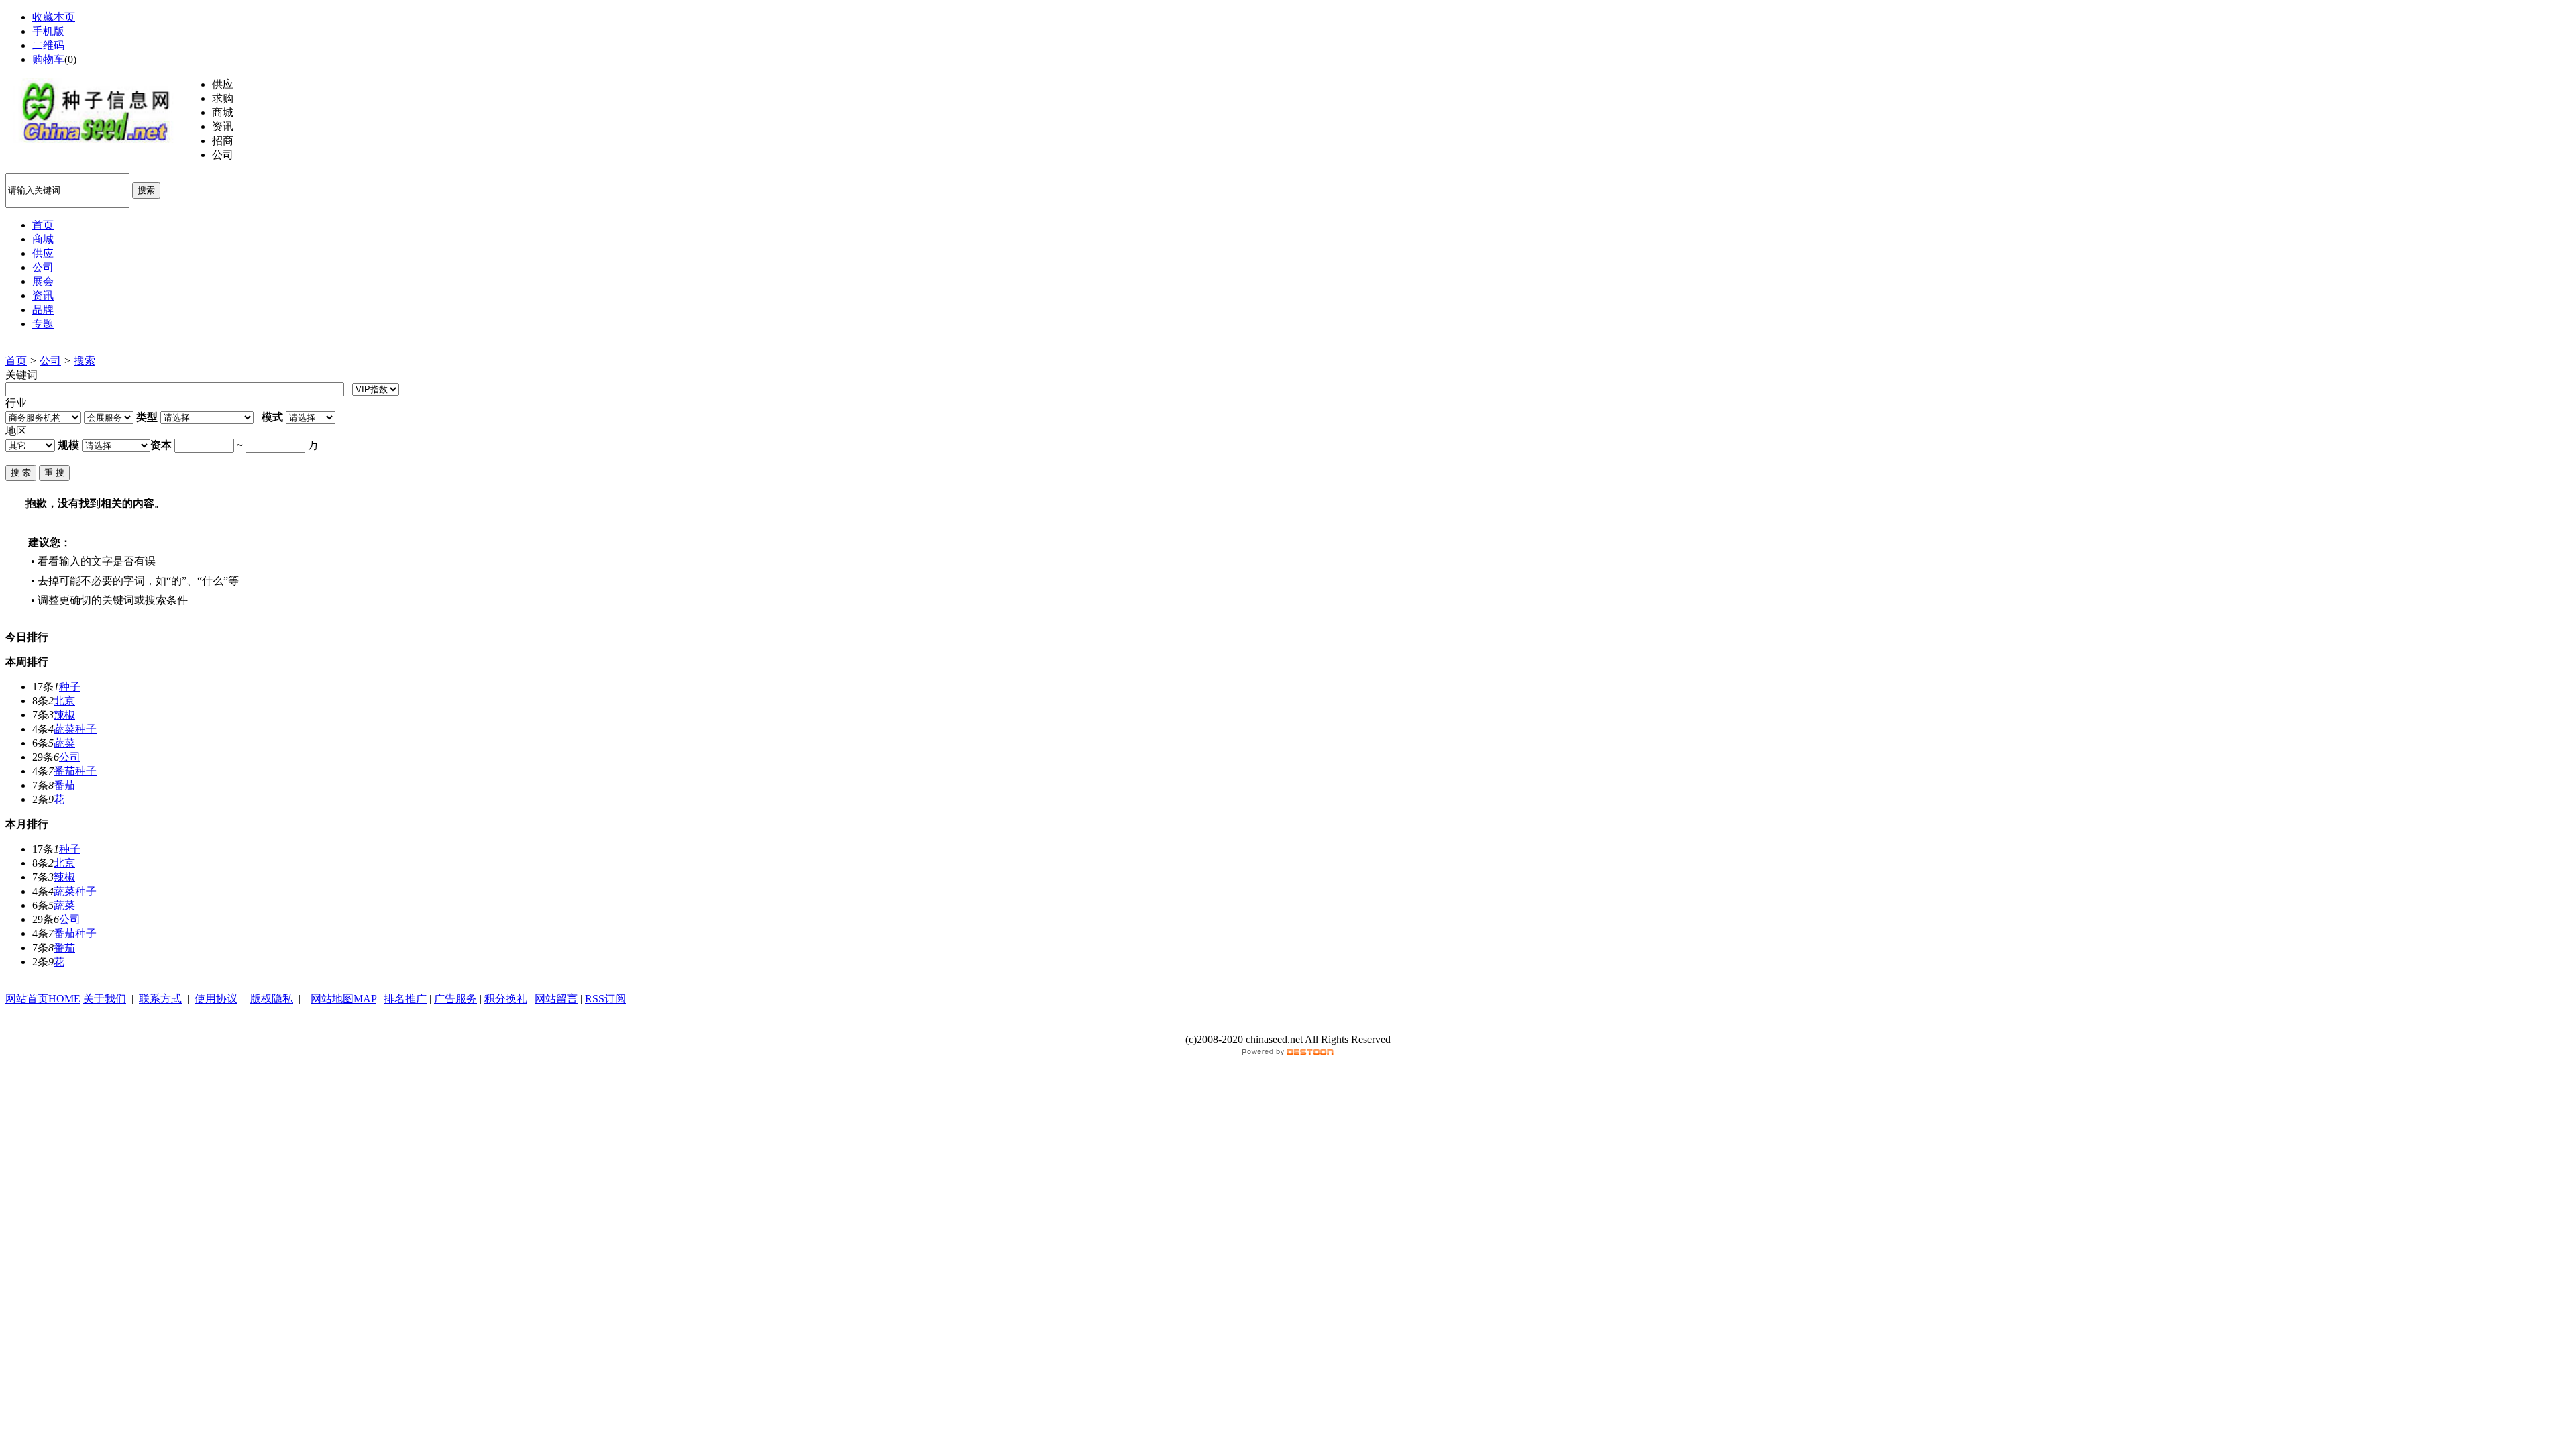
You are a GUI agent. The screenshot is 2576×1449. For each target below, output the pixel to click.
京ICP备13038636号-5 (1288, 1026)
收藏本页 (54, 17)
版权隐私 (272, 999)
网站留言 (556, 999)
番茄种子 (75, 771)
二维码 (48, 45)
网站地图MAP (343, 999)
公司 (50, 361)
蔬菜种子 (75, 729)
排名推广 (405, 999)
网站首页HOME (43, 999)
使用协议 (216, 999)
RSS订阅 (605, 999)
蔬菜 (64, 743)
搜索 (146, 190)
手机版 (48, 31)
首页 (16, 361)
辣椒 (64, 715)
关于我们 (105, 999)
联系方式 (160, 999)
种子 (70, 687)
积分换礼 (506, 999)
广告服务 (455, 999)
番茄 (64, 785)
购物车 (48, 59)
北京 (64, 701)
